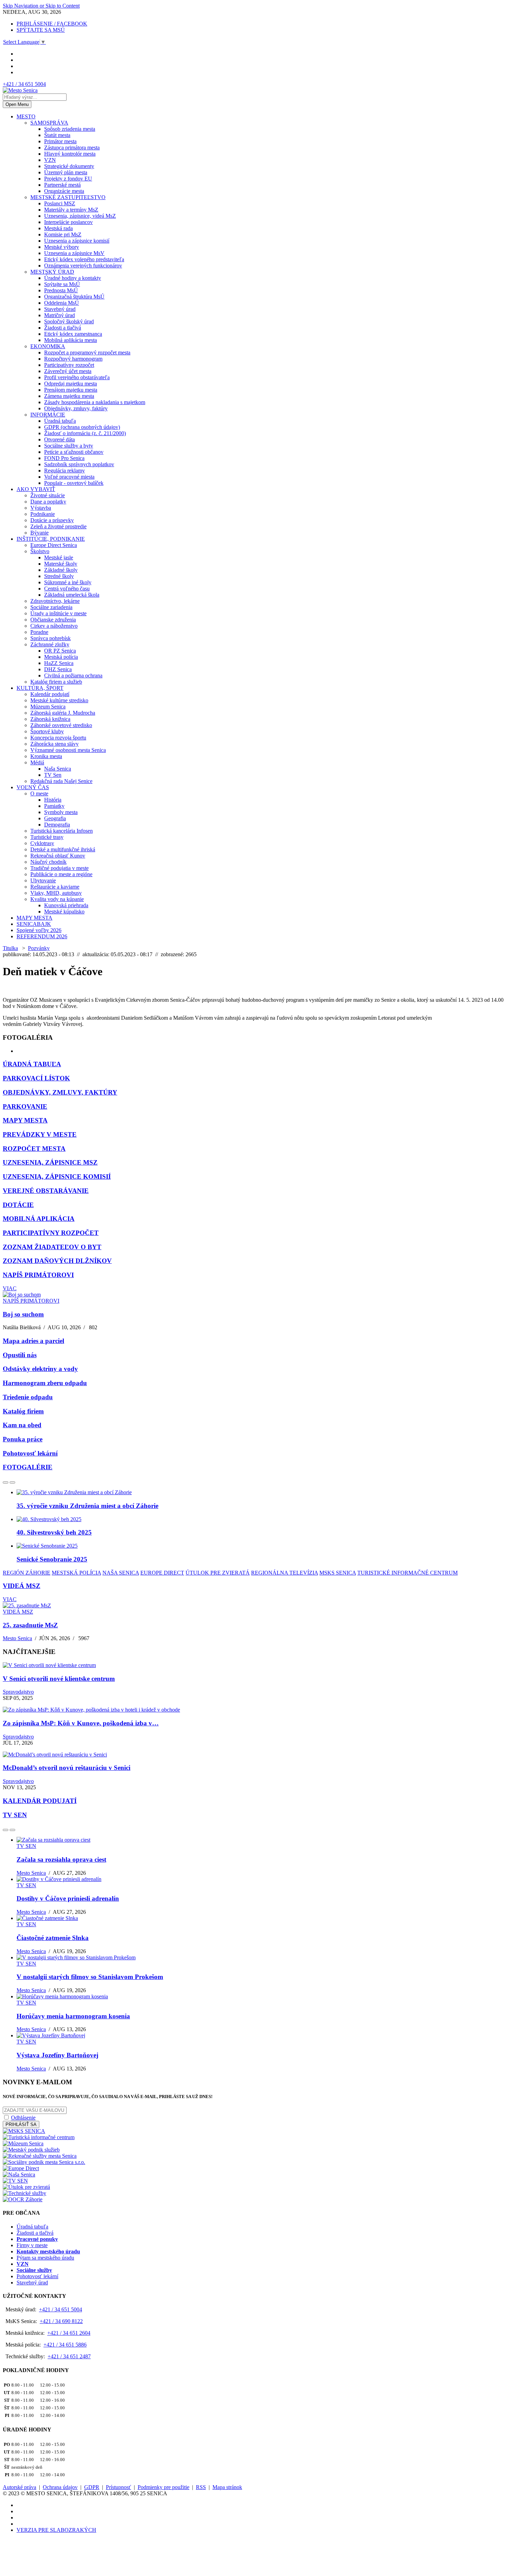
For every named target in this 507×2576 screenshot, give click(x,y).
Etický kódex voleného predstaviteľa (84, 259)
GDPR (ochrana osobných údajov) (82, 427)
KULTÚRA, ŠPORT (40, 688)
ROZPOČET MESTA (34, 1149)
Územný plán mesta (66, 172)
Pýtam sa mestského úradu (45, 2258)
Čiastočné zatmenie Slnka (53, 1938)
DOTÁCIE (18, 1205)
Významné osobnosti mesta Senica (68, 750)
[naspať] (6, 1482)
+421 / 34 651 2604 (69, 2333)
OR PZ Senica (60, 651)
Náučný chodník (48, 862)
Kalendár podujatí (50, 694)
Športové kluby (47, 731)
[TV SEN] (15, 2181)
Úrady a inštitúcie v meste (58, 613)
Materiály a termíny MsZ (71, 210)
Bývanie (39, 533)
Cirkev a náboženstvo (54, 626)
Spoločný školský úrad (69, 321)
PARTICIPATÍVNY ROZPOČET (51, 1233)
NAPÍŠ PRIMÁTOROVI (38, 1275)
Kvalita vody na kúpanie (57, 899)
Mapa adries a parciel (33, 1341)
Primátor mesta (60, 141)
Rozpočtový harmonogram (73, 359)
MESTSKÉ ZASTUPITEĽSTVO (68, 197)
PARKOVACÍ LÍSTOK (36, 1078)
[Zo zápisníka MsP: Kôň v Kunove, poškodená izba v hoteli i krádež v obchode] (91, 1710)
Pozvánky (39, 948)
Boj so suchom (23, 1314)
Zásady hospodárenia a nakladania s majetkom (95, 402)
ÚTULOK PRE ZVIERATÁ (218, 1573)
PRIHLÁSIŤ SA (21, 2124)
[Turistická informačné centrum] (39, 2137)
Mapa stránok (227, 2487)
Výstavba (41, 508)
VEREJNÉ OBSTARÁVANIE (46, 1191)
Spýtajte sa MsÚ (62, 284)
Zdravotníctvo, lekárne (55, 601)
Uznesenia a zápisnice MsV (74, 253)
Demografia (57, 825)
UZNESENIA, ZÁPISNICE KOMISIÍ (57, 1177)
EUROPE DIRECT (162, 1573)
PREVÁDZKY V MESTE (40, 1134)
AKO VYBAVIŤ (36, 489)
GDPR (92, 2487)
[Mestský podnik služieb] (31, 2150)
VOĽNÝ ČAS (33, 787)
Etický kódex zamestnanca (73, 334)
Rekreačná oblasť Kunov (58, 856)
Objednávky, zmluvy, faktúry (76, 408)
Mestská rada (58, 228)
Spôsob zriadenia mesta (70, 129)
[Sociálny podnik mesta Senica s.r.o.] (44, 2162)
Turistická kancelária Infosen (62, 831)
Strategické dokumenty (69, 166)
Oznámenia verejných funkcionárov (83, 266)
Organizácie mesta (64, 191)
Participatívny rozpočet (69, 365)
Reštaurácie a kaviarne (55, 887)
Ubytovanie (43, 880)
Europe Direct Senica (54, 545)
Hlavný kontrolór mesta (70, 154)
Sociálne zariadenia (51, 607)
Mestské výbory (62, 247)
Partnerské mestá (62, 185)
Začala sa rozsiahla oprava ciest (61, 1859)
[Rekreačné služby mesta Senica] (40, 2156)
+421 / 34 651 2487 (69, 2356)
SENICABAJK (34, 924)
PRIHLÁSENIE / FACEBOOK (52, 24)
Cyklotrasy (42, 843)
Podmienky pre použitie (163, 2487)
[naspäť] (6, 1830)
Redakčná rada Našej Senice (61, 781)
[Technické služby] (24, 2193)
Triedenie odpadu (28, 1397)
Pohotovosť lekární (30, 1453)
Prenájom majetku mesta (71, 390)
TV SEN (15, 1815)
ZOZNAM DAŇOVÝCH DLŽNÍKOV (57, 1261)
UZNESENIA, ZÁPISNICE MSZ (50, 1162)
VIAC (10, 1288)
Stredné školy (59, 576)
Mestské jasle (59, 557)
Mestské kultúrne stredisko (59, 700)
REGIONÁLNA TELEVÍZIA (285, 1573)
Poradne (39, 632)
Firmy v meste (32, 2245)
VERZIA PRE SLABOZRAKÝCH (56, 2530)
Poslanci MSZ (60, 203)
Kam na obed (22, 1425)
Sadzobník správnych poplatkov (79, 464)
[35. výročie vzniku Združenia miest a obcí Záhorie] (74, 1492)
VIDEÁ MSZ (22, 1586)
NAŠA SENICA (121, 1573)
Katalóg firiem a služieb (56, 682)
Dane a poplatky (48, 502)
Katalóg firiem (23, 1411)
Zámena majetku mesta (69, 396)
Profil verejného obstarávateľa (77, 377)
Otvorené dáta (59, 439)
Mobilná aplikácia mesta (71, 340)
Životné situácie (48, 495)
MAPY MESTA (34, 918)
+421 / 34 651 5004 (24, 84)
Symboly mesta (61, 812)
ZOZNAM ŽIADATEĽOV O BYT (52, 1247)
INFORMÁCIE (48, 415)
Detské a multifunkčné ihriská (63, 849)
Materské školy (61, 564)
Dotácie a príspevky (52, 520)
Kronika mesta (46, 756)
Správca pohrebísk (51, 638)
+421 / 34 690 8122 (61, 2321)
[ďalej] (12, 1482)
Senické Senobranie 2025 (52, 1559)
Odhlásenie (23, 2118)
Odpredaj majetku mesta (71, 384)
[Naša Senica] (19, 2175)
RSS (201, 2487)
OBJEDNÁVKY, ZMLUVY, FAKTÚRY (60, 1092)
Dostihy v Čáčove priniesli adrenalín (68, 1898)
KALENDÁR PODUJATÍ (40, 1801)
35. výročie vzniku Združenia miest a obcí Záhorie (87, 1506)
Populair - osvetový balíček (74, 483)
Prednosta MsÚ (61, 290)
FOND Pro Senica (64, 458)
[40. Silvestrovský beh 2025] (49, 1519)
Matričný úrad (59, 315)
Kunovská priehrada (66, 905)
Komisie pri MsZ (63, 234)
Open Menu (17, 104)
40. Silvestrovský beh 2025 (54, 1532)
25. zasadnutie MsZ (30, 1625)
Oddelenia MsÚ (62, 303)
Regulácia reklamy (64, 471)
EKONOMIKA (48, 346)
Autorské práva (19, 2487)
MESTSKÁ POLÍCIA (76, 1573)
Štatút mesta (57, 135)
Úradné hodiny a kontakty (73, 278)
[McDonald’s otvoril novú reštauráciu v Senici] (55, 1755)
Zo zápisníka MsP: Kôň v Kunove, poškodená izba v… (81, 1723)
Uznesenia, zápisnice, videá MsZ (80, 216)
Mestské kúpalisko (64, 912)
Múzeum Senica (48, 707)
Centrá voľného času (67, 589)
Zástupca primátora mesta (72, 148)
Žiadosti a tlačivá (63, 328)
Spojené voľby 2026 (39, 930)
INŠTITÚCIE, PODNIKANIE (51, 539)
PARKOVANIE (25, 1106)
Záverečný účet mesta (68, 371)
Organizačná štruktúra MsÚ (74, 297)
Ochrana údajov (60, 2487)
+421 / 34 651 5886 (65, 2345)
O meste (39, 794)
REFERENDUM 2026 (42, 936)
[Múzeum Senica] (23, 2143)
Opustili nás (20, 1355)
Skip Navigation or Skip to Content (41, 6)
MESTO (26, 116)
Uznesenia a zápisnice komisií (77, 241)
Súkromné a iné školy (68, 582)
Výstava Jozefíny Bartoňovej (57, 2055)
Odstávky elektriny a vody (40, 1369)
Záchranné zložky (50, 644)
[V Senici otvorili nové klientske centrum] (49, 1665)
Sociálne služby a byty (69, 446)
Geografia (55, 818)
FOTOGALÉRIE (28, 1467)
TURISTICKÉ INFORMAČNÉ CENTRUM (407, 1573)
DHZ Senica (58, 669)
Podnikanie (43, 514)
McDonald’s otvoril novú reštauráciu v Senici (67, 1768)
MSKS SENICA (338, 1573)
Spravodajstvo (18, 1692)
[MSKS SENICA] (24, 2131)
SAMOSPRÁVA (49, 123)
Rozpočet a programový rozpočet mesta (87, 352)
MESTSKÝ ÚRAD (52, 272)
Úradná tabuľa (60, 421)
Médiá (37, 762)
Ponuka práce (23, 1439)
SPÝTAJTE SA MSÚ (41, 30)
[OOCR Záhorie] (23, 2199)
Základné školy (61, 570)
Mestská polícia (61, 657)
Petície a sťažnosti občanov (74, 452)
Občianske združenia (53, 620)
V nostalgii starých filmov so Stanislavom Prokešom (90, 1977)
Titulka (10, 948)
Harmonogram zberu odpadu (45, 1383)
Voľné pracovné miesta (69, 477)
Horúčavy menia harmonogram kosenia (73, 2016)
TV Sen (53, 775)
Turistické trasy (47, 837)
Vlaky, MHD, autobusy (56, 893)
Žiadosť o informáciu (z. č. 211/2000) (85, 433)
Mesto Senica (17, 1638)
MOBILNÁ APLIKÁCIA (39, 1219)
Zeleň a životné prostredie (58, 526)
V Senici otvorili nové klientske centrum (59, 1679)
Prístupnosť (118, 2487)
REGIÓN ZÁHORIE (27, 1573)
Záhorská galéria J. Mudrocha (63, 713)
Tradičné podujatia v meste (59, 868)
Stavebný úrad (60, 309)
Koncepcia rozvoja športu (58, 738)
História (53, 800)
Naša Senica (58, 769)
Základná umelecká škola (72, 595)
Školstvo (40, 551)
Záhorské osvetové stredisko (61, 725)
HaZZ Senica (59, 663)
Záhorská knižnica (50, 719)
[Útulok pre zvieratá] (26, 2187)
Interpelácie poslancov (68, 222)
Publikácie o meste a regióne (61, 874)
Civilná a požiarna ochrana (73, 675)
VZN (50, 160)
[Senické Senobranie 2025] (47, 1546)
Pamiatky (54, 806)
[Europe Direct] (21, 2168)
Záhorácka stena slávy (54, 744)
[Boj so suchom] (22, 1295)
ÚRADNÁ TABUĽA (32, 1064)
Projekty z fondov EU (68, 179)
